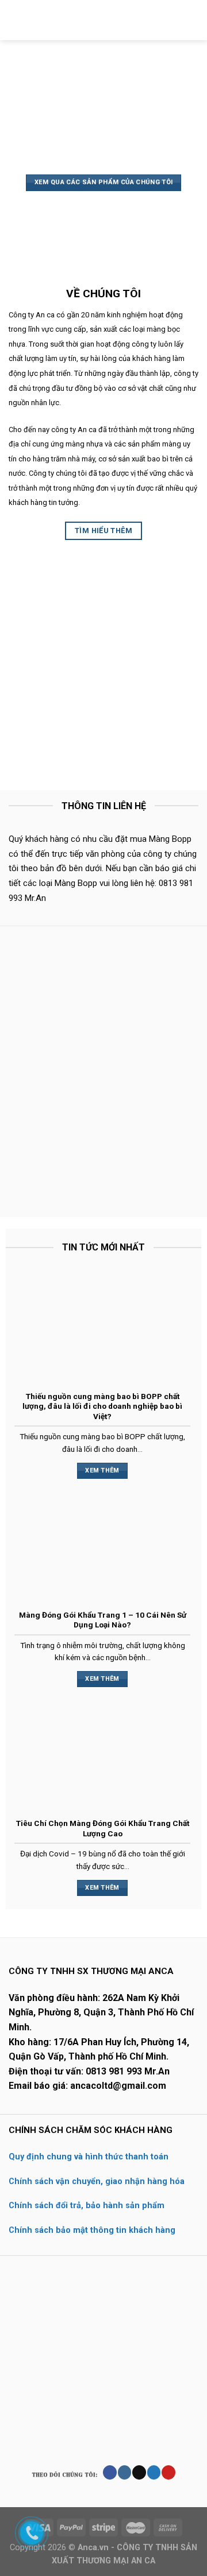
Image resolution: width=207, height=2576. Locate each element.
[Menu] (16, 20)
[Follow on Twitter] (154, 2472)
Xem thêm (102, 1470)
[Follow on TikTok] (139, 2472)
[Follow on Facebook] (110, 2472)
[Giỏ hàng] (193, 20)
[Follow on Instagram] (124, 2472)
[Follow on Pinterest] (168, 2472)
